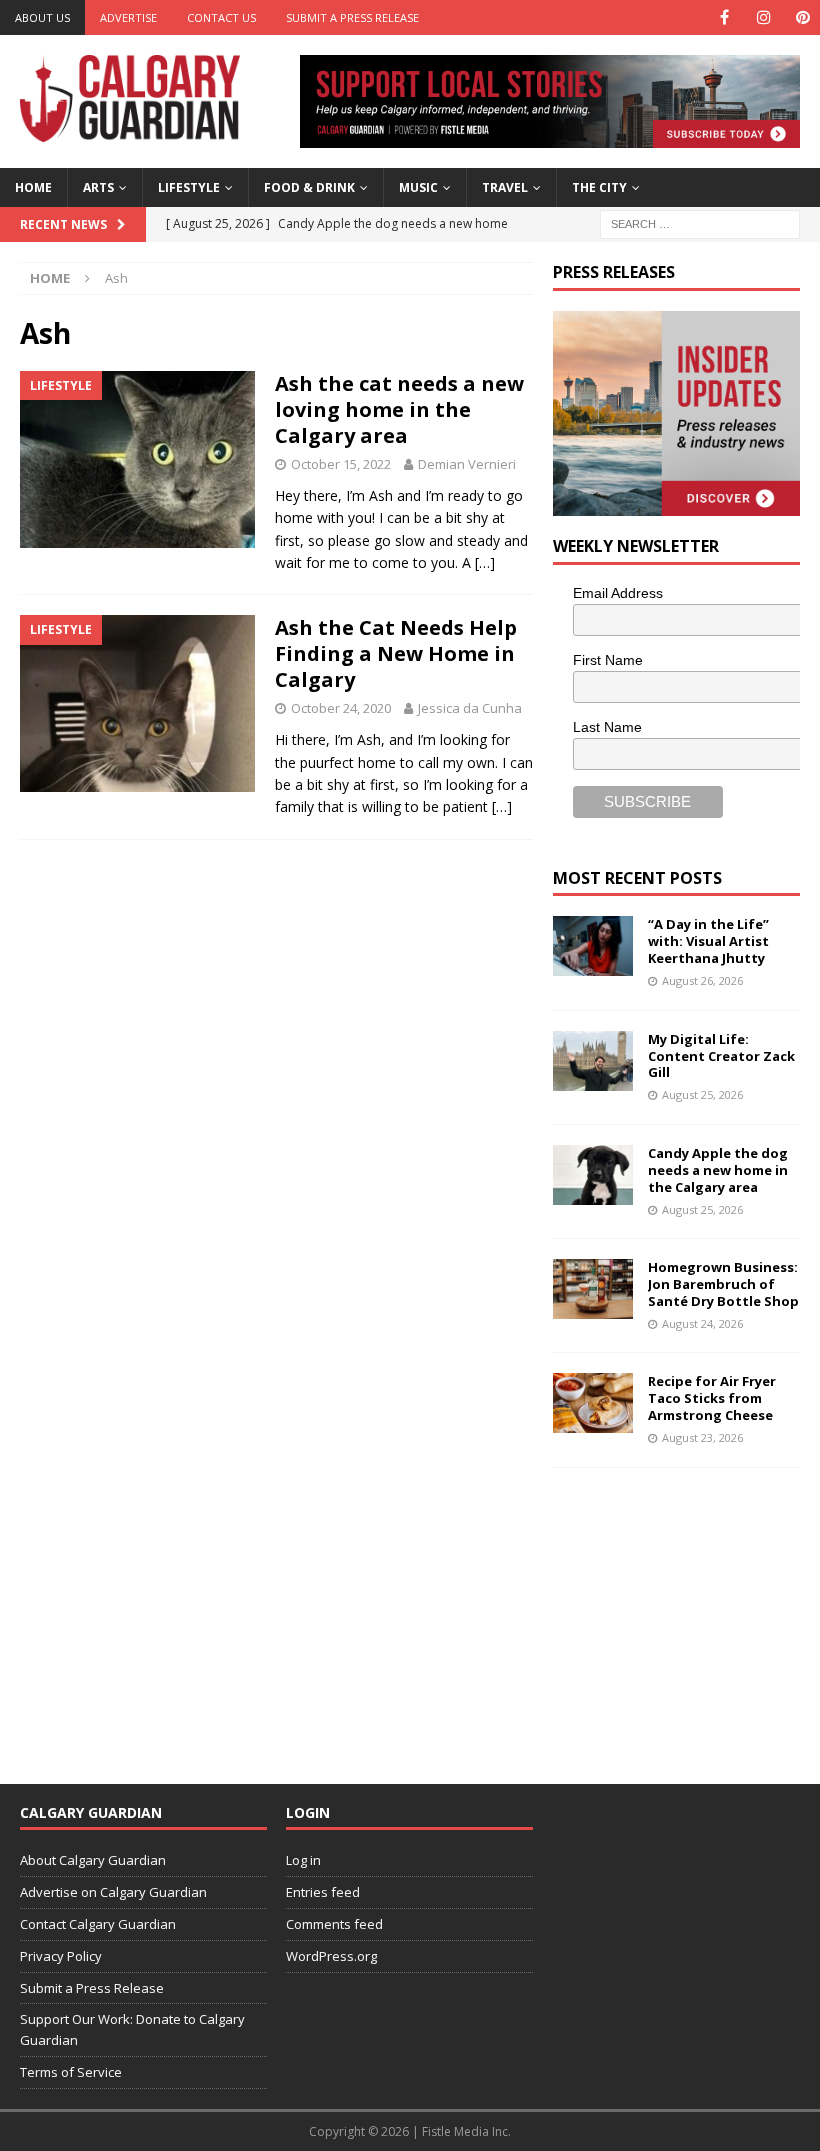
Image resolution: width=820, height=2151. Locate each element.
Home (33, 187)
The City (599, 187)
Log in (303, 1860)
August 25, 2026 (702, 1094)
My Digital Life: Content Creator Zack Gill (721, 1056)
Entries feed (323, 1892)
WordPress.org (331, 1956)
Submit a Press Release (352, 17)
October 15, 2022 (341, 464)
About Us (42, 17)
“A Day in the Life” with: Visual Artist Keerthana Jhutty (708, 941)
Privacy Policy (61, 1956)
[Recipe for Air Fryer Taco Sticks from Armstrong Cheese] (593, 1403)
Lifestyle (189, 187)
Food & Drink (309, 187)
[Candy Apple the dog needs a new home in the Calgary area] (593, 1175)
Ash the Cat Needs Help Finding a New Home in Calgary (396, 653)
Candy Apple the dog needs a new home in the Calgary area (718, 1170)
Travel (505, 187)
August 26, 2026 (702, 980)
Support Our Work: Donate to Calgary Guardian (132, 2029)
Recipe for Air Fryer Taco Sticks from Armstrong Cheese (712, 1398)
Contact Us (221, 17)
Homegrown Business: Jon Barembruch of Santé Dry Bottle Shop (723, 1284)
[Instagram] (763, 17)
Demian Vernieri (467, 464)
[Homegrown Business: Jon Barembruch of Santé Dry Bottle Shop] (593, 1289)
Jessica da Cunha (470, 708)
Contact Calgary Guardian (98, 1924)
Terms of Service (71, 2072)
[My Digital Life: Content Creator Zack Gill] (593, 1061)
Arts (98, 187)
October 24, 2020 (341, 708)
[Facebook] (724, 17)
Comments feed (334, 1924)
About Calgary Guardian (93, 1860)
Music (418, 187)
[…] (485, 562)
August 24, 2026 (702, 1323)
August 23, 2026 (702, 1437)
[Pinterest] (802, 17)
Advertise (128, 17)
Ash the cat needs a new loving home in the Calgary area (399, 409)
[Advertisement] (686, 1613)
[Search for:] (700, 222)
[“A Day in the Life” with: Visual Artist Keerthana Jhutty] (593, 946)
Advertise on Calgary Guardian (113, 1892)
